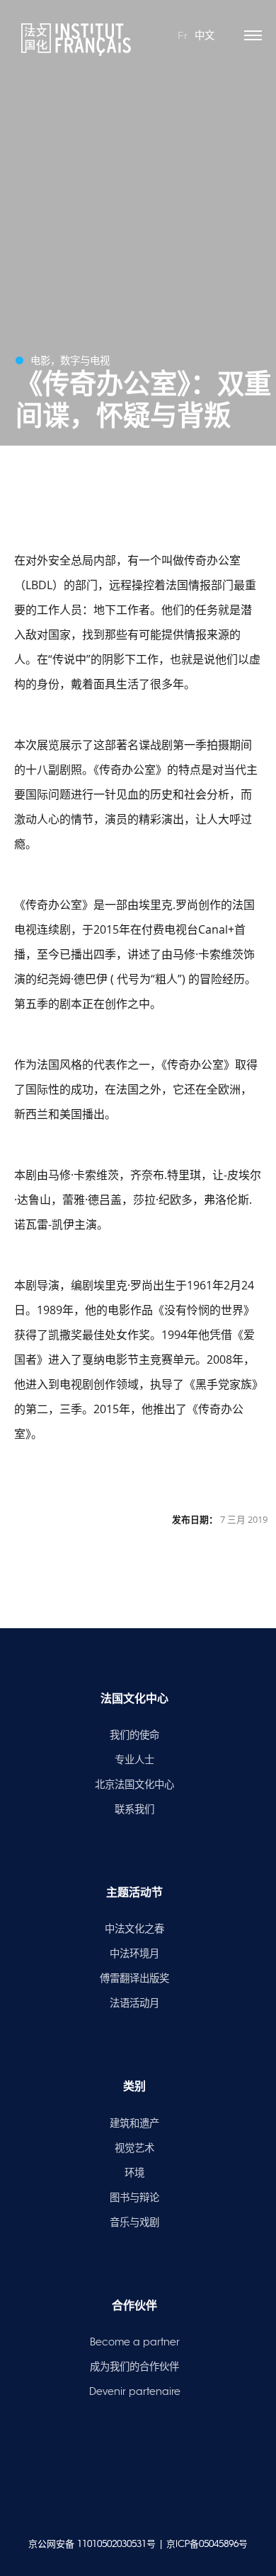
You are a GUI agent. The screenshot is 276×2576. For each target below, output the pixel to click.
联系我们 (134, 1809)
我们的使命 (134, 1735)
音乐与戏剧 (134, 2222)
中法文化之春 (134, 1929)
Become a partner (135, 2342)
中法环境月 (134, 1954)
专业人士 (134, 1760)
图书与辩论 (134, 2198)
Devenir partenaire (135, 2391)
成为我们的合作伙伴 (134, 2367)
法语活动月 (134, 2003)
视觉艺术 (134, 2148)
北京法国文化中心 (134, 1785)
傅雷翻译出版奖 (134, 1978)
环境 (134, 2173)
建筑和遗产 (134, 2123)
